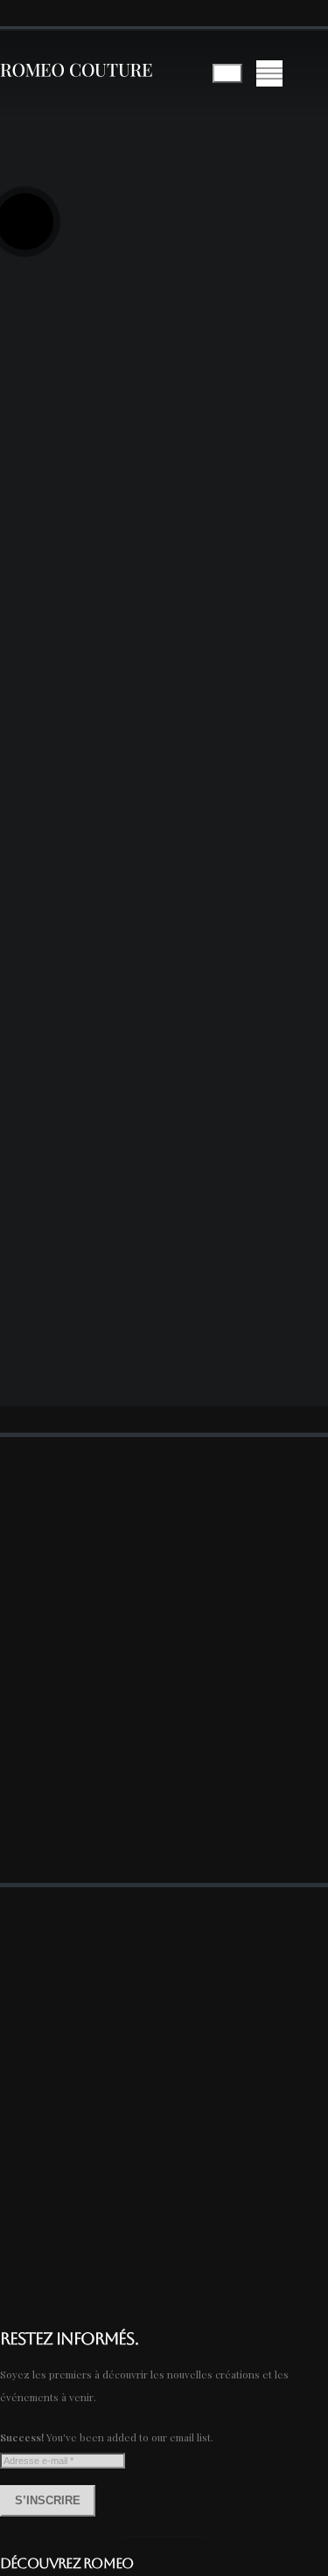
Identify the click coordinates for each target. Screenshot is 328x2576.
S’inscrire (48, 2500)
